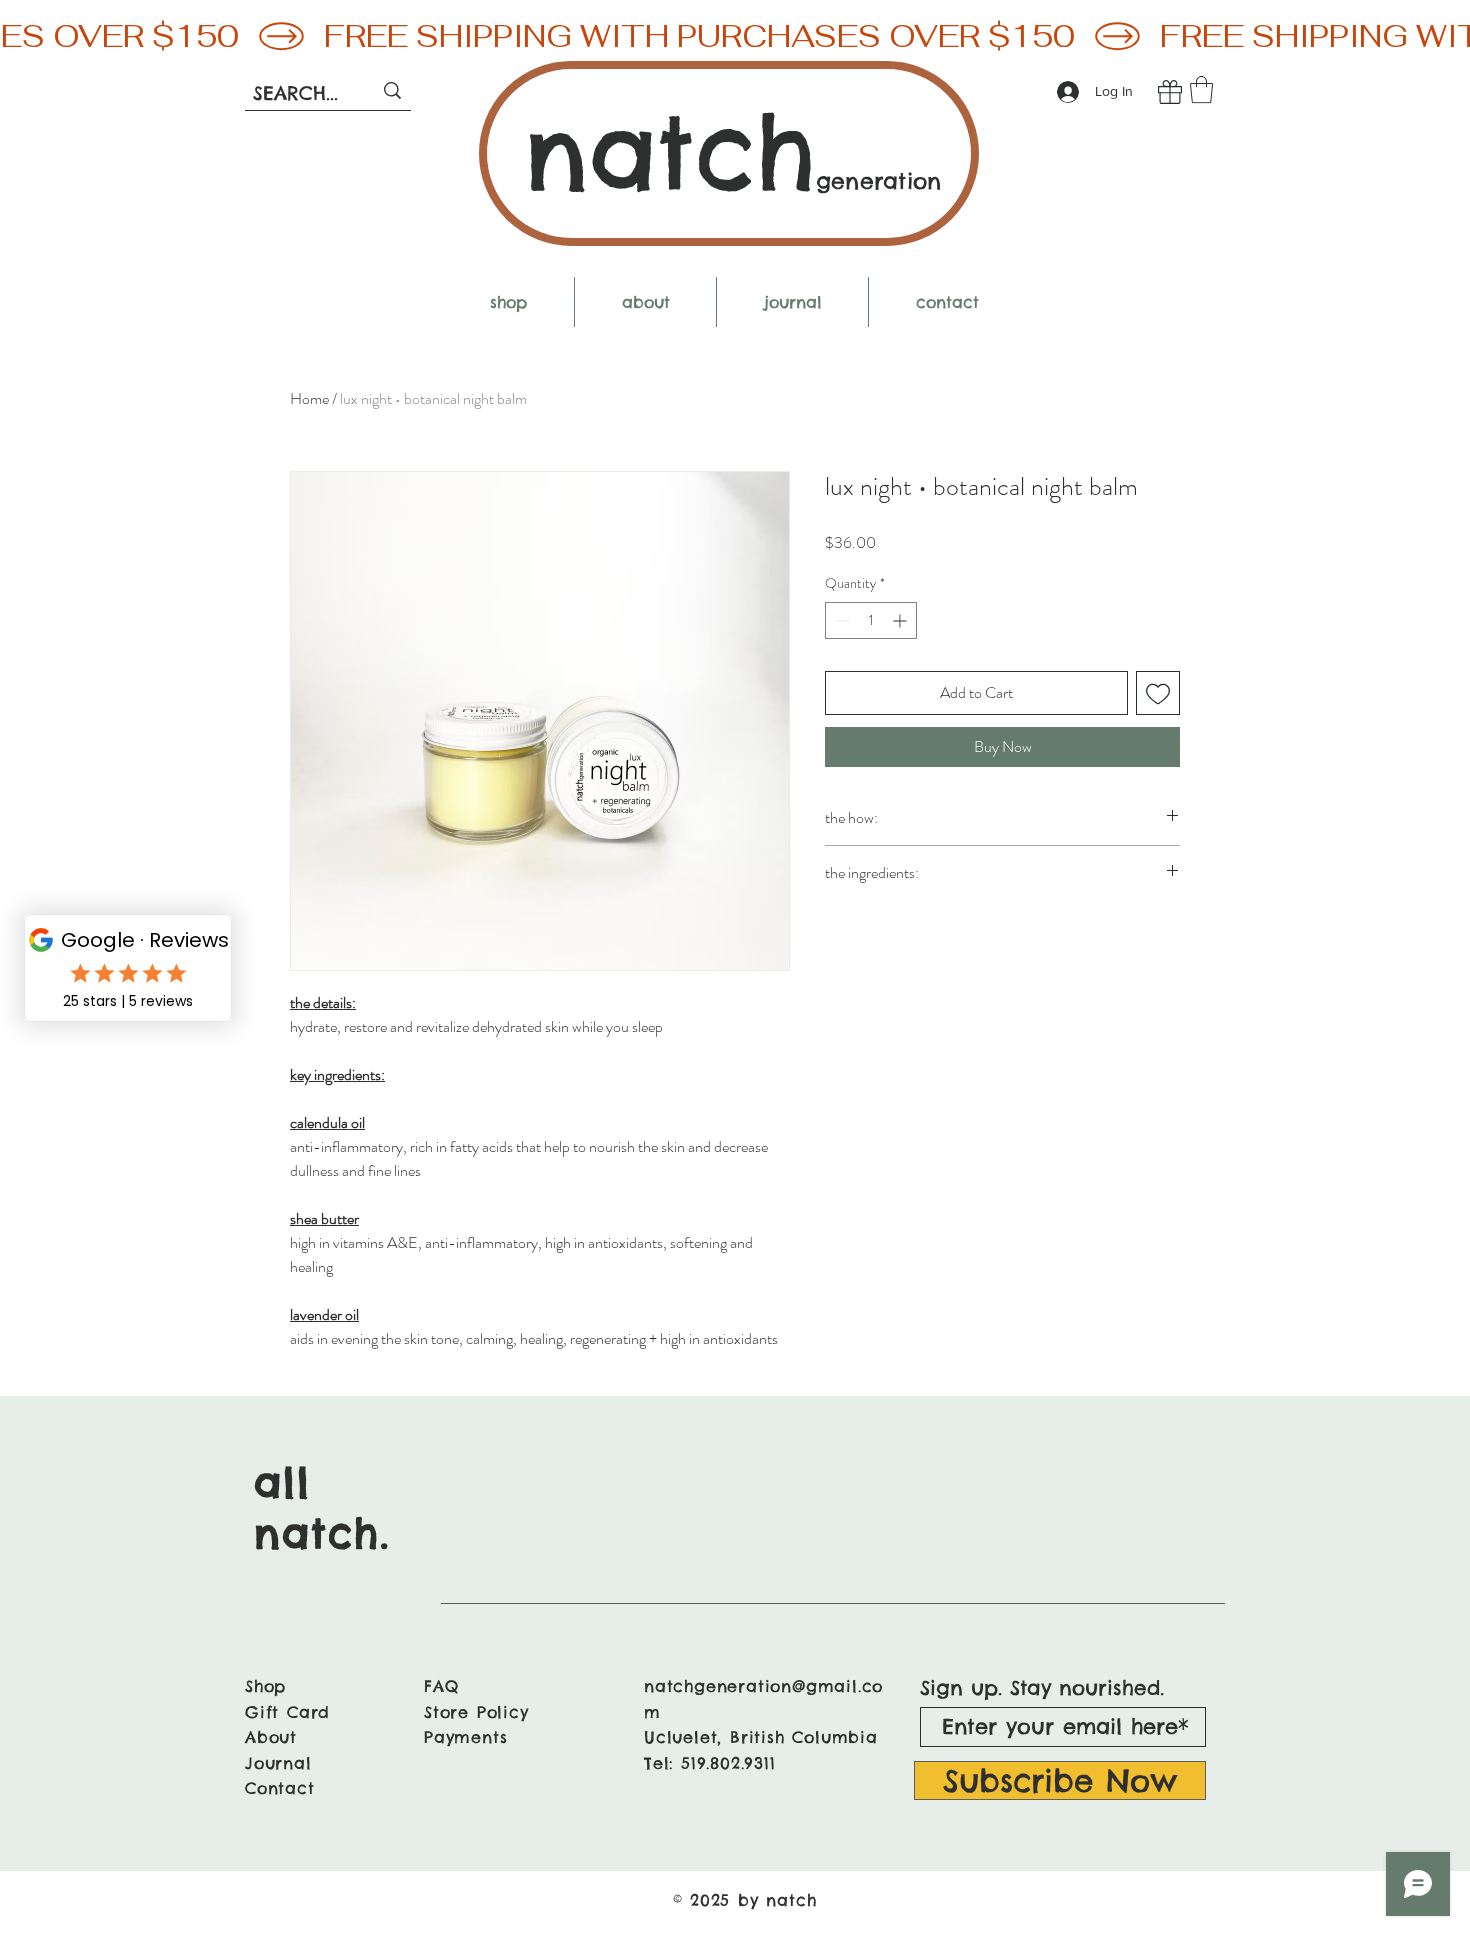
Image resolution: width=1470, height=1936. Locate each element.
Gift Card (287, 1712)
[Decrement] (840, 620)
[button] (1201, 89)
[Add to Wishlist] (1158, 693)
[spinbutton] (871, 620)
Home (309, 398)
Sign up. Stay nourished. (1042, 1688)
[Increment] (901, 620)
